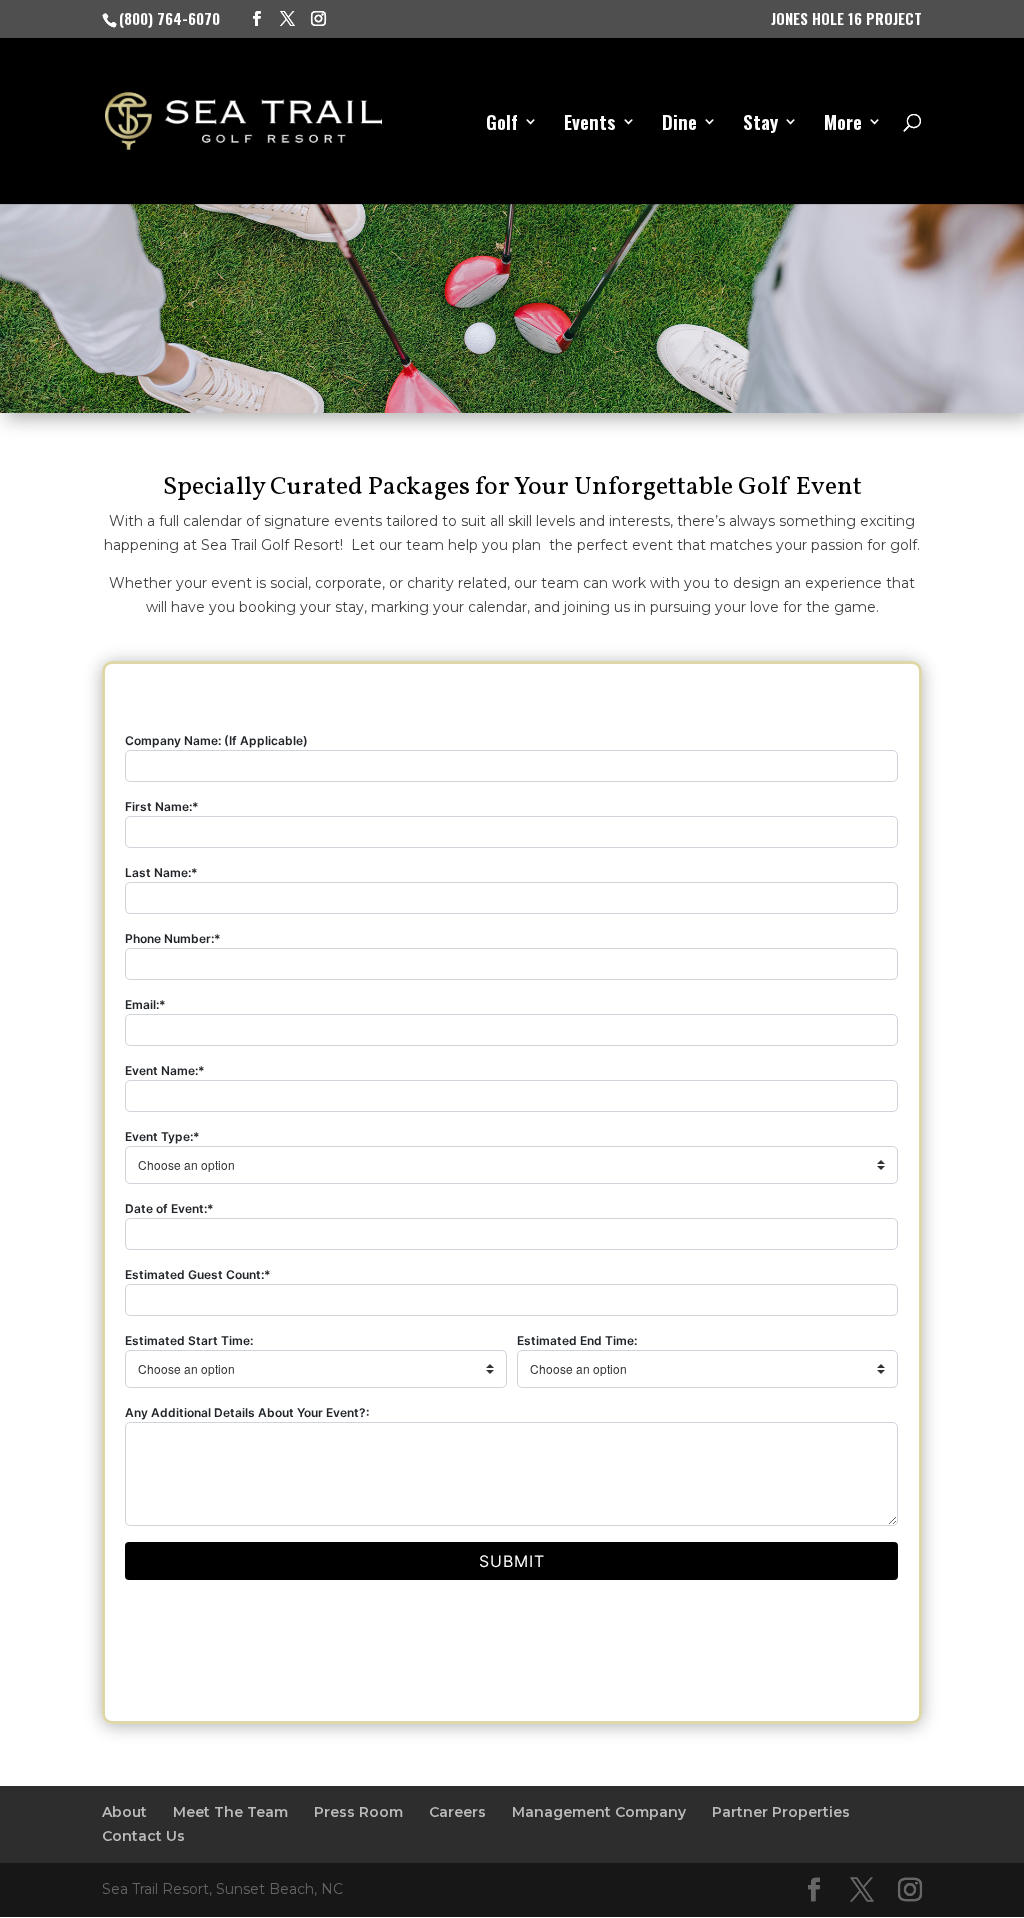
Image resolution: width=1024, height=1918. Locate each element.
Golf (502, 124)
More (843, 124)
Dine (679, 124)
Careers (457, 1812)
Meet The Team (230, 1812)
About (124, 1812)
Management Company (599, 1812)
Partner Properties (781, 1812)
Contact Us (143, 1836)
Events (590, 124)
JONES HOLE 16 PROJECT (846, 20)
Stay (760, 124)
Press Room (358, 1812)
